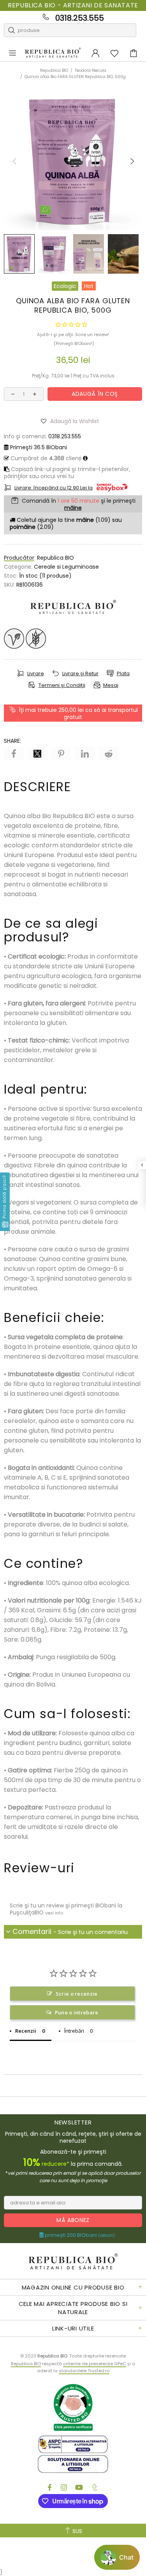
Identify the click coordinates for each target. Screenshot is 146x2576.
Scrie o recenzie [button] (77, 1994)
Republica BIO (53, 53)
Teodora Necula (91, 70)
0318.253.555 (80, 18)
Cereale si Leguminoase (66, 567)
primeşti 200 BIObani (79, 2235)
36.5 (39, 447)
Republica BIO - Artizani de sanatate (73, 5)
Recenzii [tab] (26, 2031)
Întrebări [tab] (74, 2031)
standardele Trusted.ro (84, 2371)
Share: (12, 741)
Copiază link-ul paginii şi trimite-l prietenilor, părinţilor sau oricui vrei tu (67, 473)
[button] (73, 421)
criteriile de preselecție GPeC (95, 2364)
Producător (19, 558)
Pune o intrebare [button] (77, 2012)
